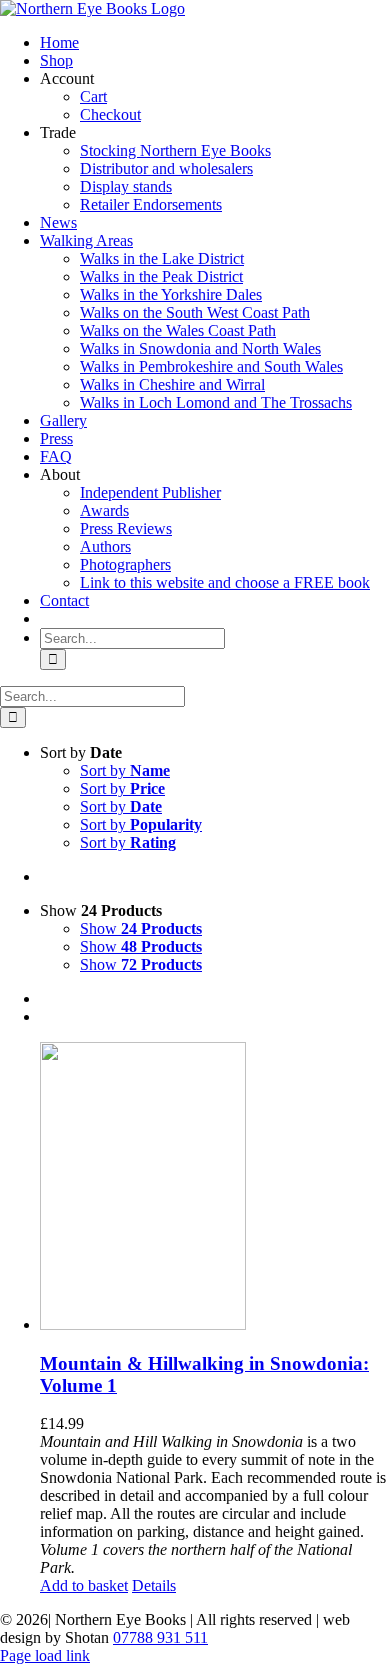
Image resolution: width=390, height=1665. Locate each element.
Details (154, 1585)
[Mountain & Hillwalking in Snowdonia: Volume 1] (215, 1188)
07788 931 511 (160, 1637)
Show (141, 928)
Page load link (45, 1655)
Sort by (125, 770)
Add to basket (84, 1585)
